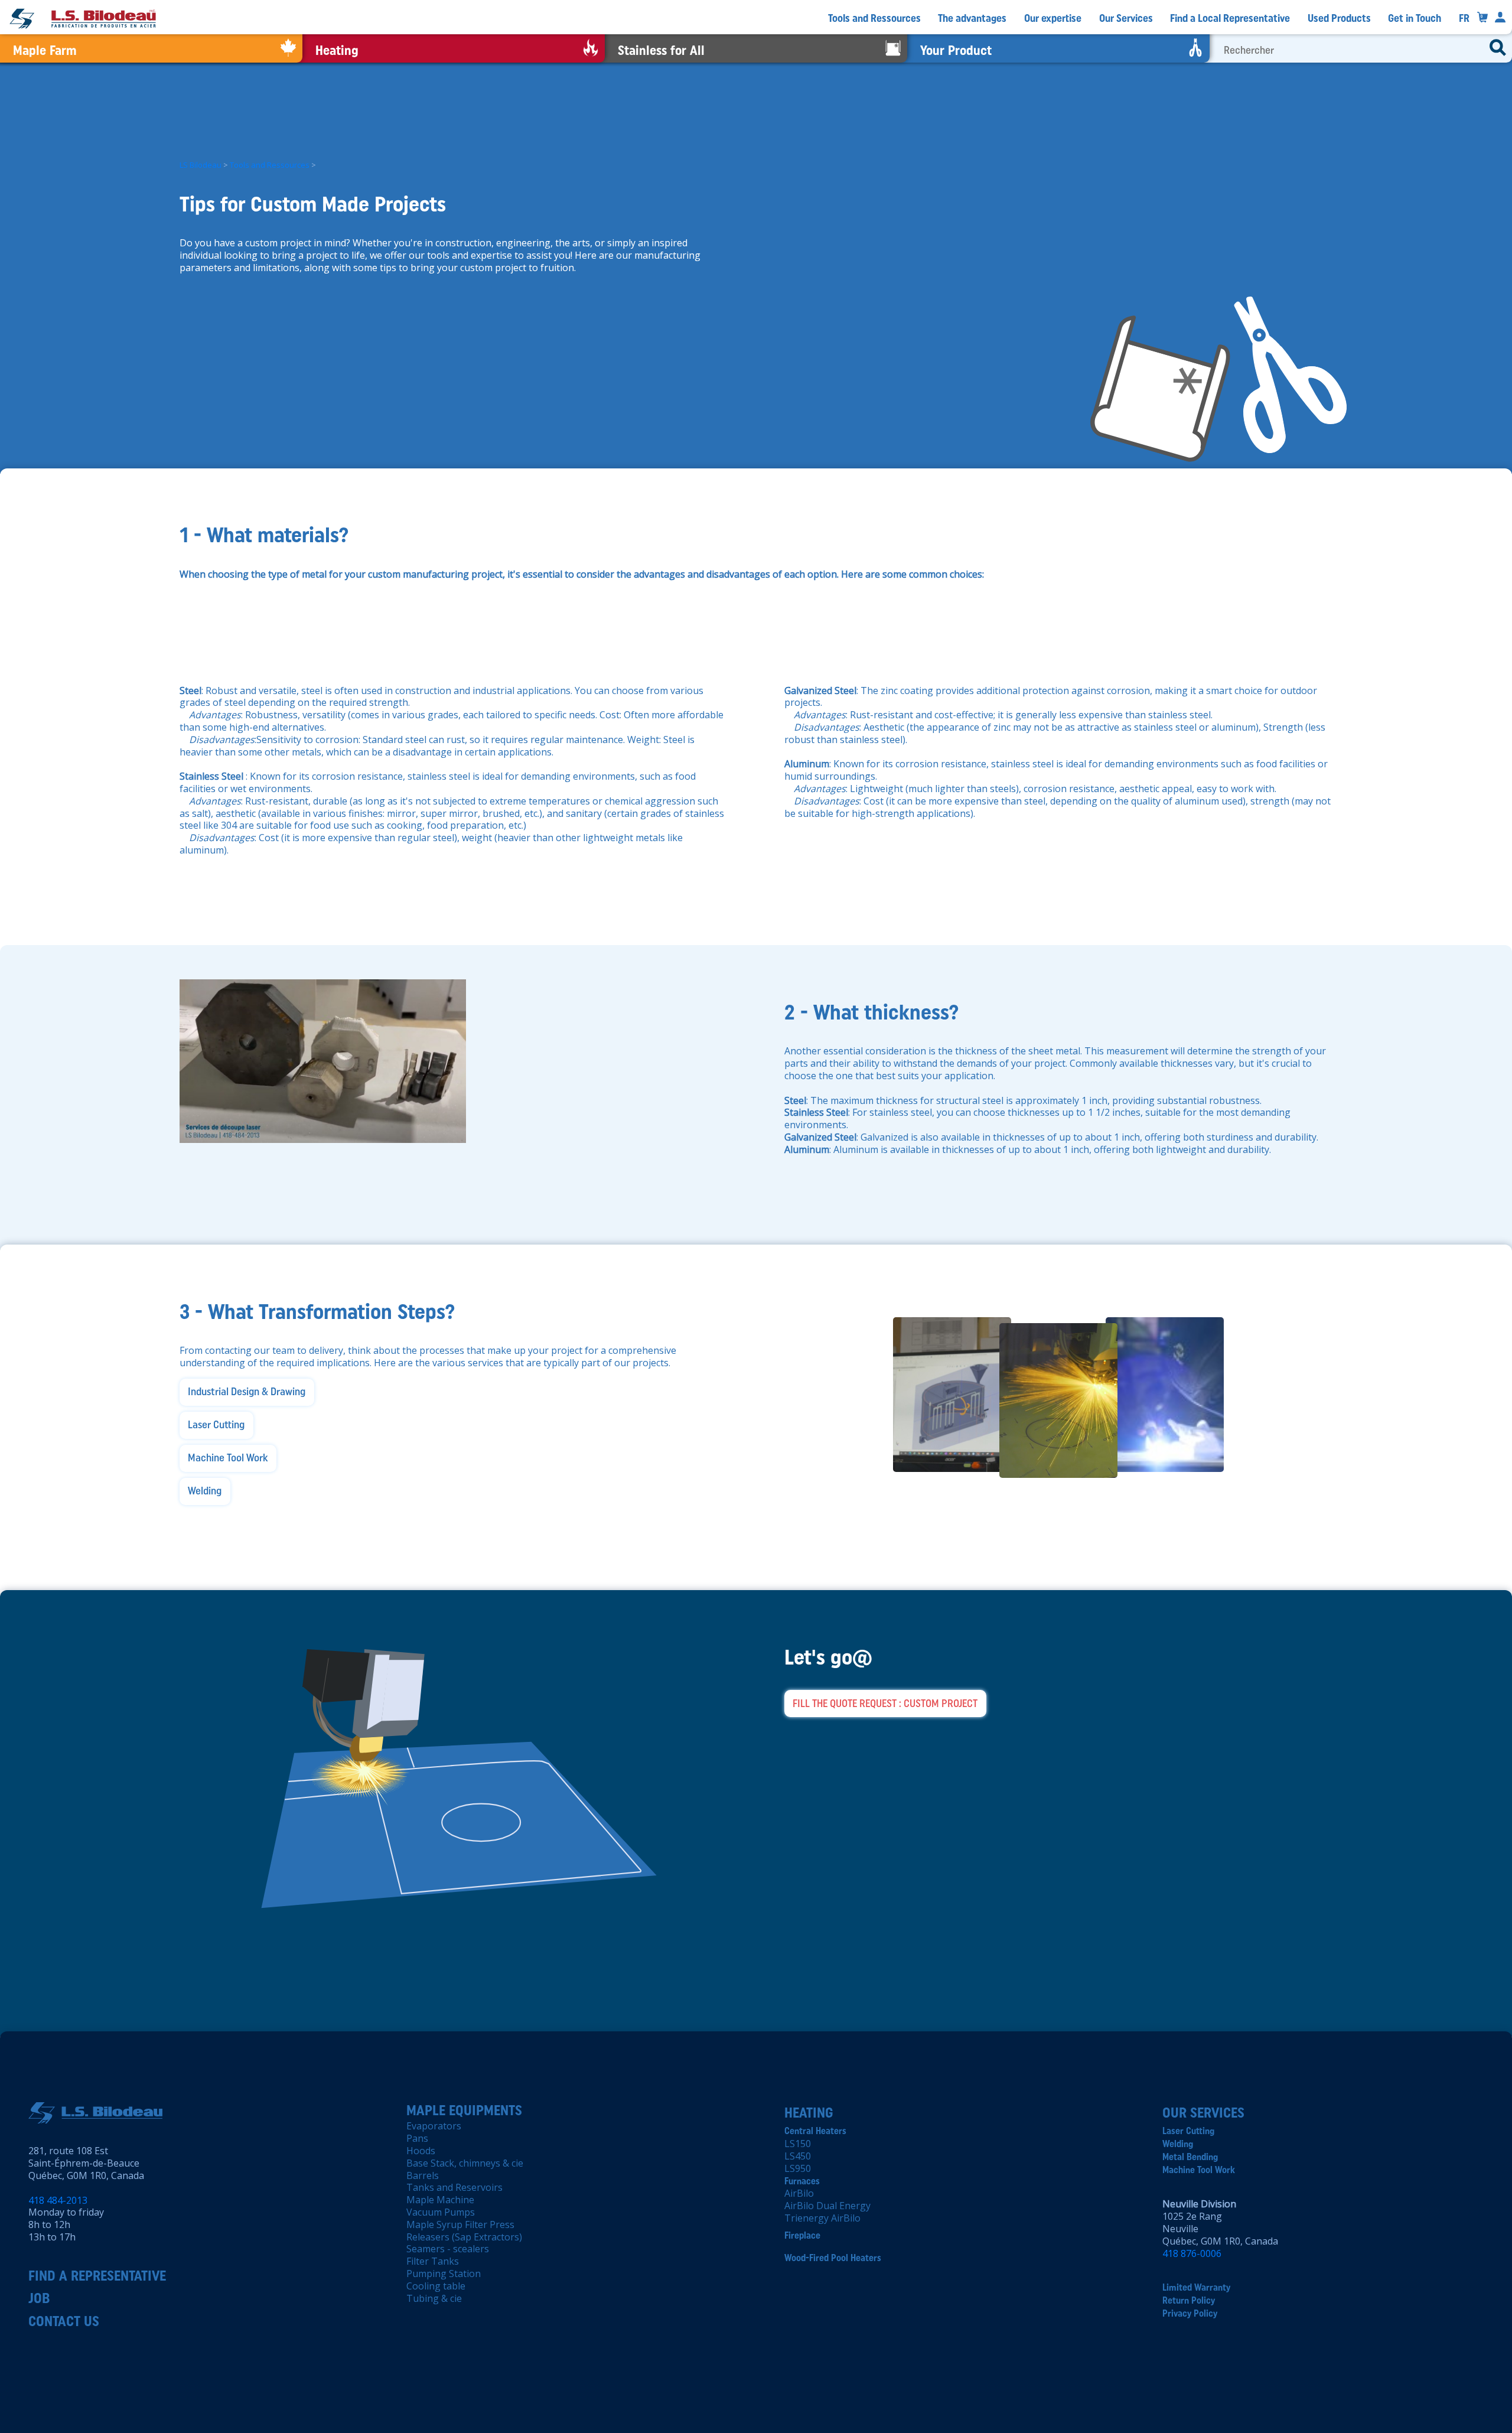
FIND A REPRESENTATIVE (97, 2276)
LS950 (798, 2168)
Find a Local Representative (1230, 18)
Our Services (1126, 18)
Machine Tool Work (1199, 2170)
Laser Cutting (1188, 2131)
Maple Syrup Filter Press (460, 2224)
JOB (39, 2298)
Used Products (1339, 18)
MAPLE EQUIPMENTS (464, 2110)
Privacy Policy (1190, 2313)
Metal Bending (1190, 2157)
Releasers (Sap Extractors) (464, 2237)
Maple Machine (440, 2200)
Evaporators (434, 2126)
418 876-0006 (1192, 2253)
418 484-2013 (58, 2200)
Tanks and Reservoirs (454, 2187)
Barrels (423, 2175)
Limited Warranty (1196, 2287)
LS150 (798, 2144)
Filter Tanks (433, 2261)
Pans (417, 2138)
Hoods (421, 2151)
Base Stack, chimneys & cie (465, 2163)
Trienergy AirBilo (822, 2218)
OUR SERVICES (1203, 2113)
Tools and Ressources (874, 18)
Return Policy (1189, 2300)
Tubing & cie (434, 2298)
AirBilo (799, 2193)
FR (1464, 18)
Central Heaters (815, 2131)
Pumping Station (444, 2274)
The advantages (972, 18)
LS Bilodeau (201, 165)
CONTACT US (64, 2321)
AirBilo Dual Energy (827, 2206)
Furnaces (802, 2181)
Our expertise (1053, 18)
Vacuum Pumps (441, 2212)
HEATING (809, 2113)
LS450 (798, 2156)
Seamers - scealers (448, 2249)
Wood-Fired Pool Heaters (833, 2258)
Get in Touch (1415, 18)
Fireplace (802, 2235)
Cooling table (436, 2286)
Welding (1178, 2144)
